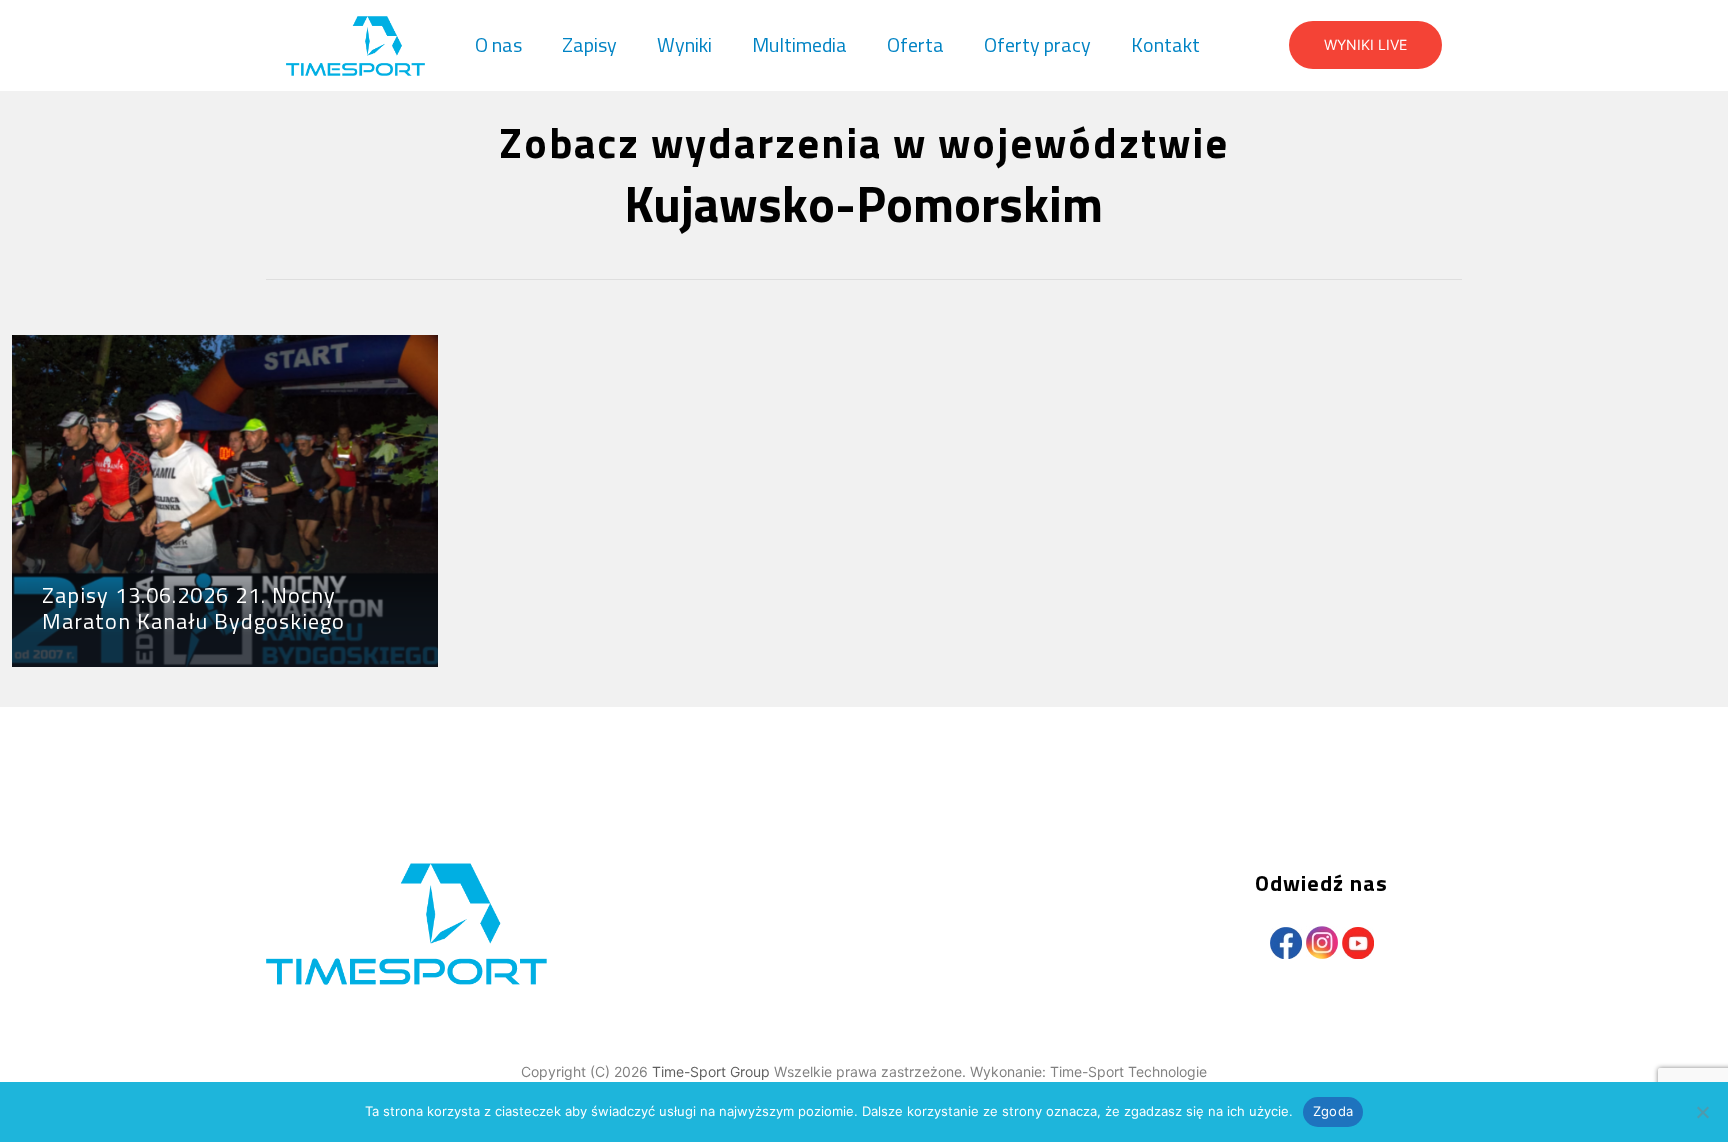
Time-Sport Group (713, 1071)
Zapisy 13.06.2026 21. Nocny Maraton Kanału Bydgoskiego (193, 608)
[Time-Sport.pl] (355, 45)
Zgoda (1333, 1111)
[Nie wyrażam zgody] (1703, 1112)
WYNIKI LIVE (1365, 44)
